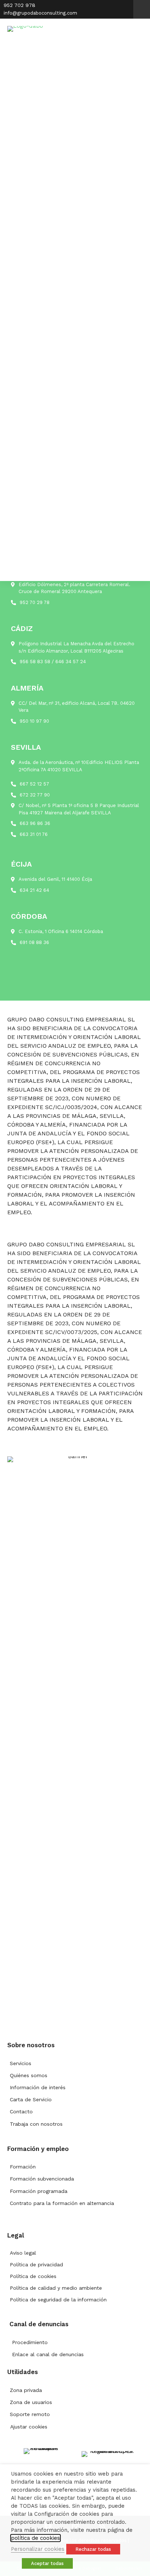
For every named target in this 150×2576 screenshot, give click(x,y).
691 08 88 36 (34, 942)
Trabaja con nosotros (36, 2124)
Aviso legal (23, 2253)
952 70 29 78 (35, 602)
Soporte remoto (30, 2414)
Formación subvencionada (42, 2179)
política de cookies (35, 2538)
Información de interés (38, 2087)
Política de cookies (33, 2276)
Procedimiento (30, 2342)
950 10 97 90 (34, 721)
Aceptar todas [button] (47, 2563)
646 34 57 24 (71, 662)
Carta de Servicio (31, 2099)
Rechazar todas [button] (93, 2549)
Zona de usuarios (31, 2402)
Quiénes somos (29, 2075)
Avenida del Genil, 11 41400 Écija (55, 879)
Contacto (21, 2111)
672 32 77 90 (35, 795)
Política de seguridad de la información (58, 2300)
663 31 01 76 (34, 834)
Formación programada (39, 2191)
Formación (23, 2167)
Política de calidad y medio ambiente (56, 2288)
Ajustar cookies (29, 2427)
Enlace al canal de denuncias (48, 2354)
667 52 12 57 (34, 784)
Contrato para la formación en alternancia (62, 2203)
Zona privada (26, 2390)
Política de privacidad (36, 2264)
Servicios (21, 2063)
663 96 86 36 (35, 823)
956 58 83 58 (35, 662)
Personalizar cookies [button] (38, 2549)
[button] (142, 9)
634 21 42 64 (34, 890)
